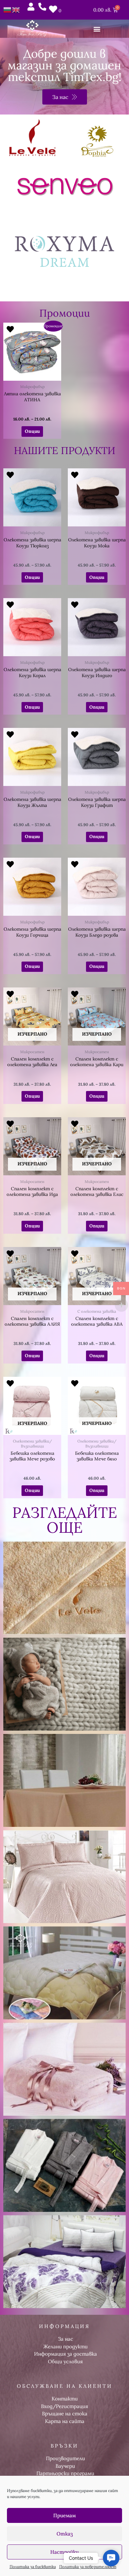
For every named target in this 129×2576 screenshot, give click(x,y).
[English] (16, 9)
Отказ (65, 2534)
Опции (32, 431)
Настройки (64, 2552)
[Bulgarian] (8, 9)
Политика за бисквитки (33, 2567)
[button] (97, 29)
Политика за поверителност (88, 2567)
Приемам (64, 2515)
